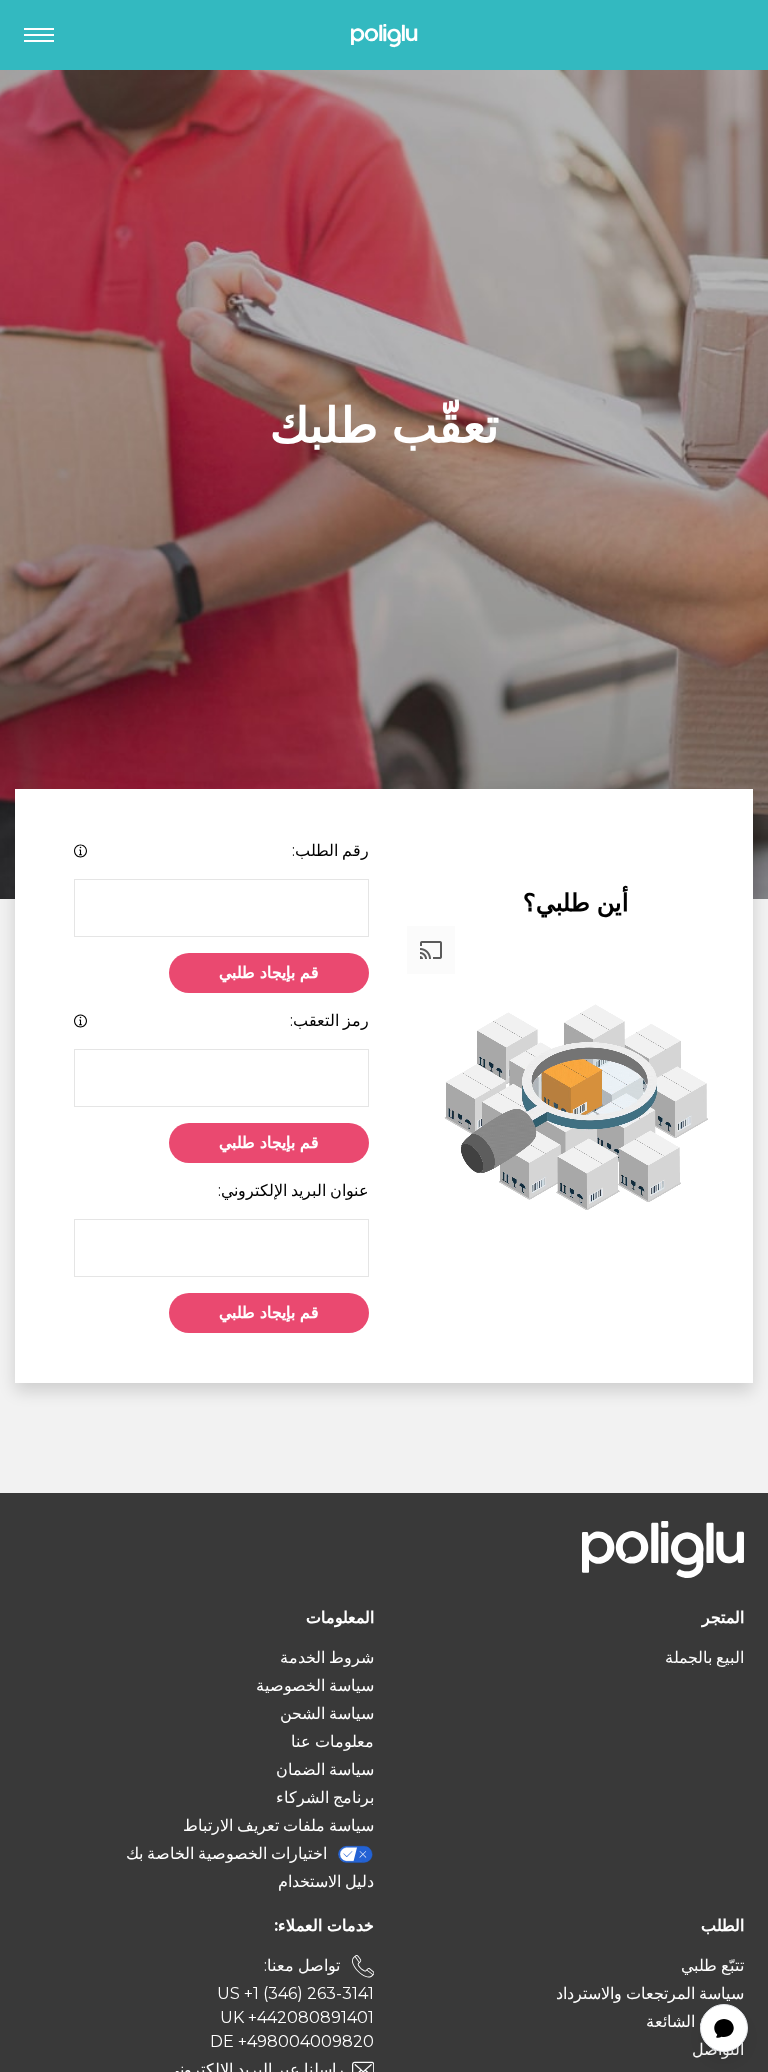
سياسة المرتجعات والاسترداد (650, 1993)
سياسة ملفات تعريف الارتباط (278, 1825)
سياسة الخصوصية (315, 1685)
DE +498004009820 (292, 2041)
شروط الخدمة (327, 1657)
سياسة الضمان (325, 1769)
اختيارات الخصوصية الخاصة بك (226, 1853)
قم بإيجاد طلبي (269, 972)
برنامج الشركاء (325, 1797)
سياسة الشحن (327, 1713)
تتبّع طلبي (712, 1965)
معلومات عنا (332, 1741)
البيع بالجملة (704, 1657)
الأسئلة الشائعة (695, 2021)
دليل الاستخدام (326, 1881)
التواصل (718, 2049)
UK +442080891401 (297, 2017)
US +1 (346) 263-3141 (295, 1993)
